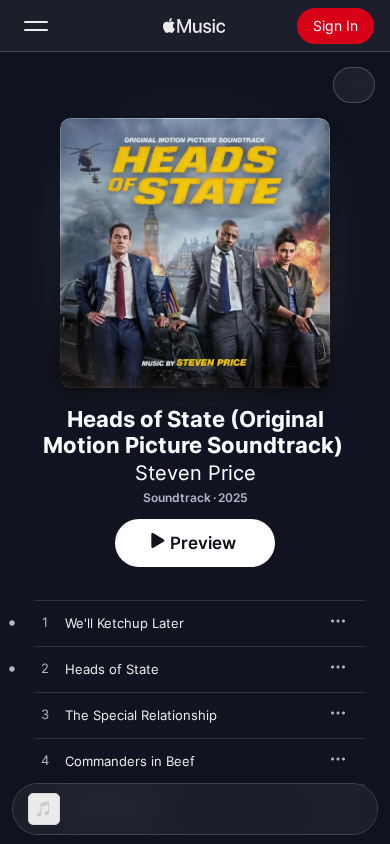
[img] (194, 26)
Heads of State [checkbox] (112, 669)
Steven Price (195, 473)
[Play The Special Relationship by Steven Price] (45, 715)
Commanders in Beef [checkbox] (130, 761)
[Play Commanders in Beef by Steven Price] (45, 761)
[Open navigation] (36, 26)
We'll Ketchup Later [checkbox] (124, 623)
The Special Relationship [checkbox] (141, 715)
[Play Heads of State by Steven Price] (45, 669)
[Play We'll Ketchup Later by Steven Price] (45, 623)
